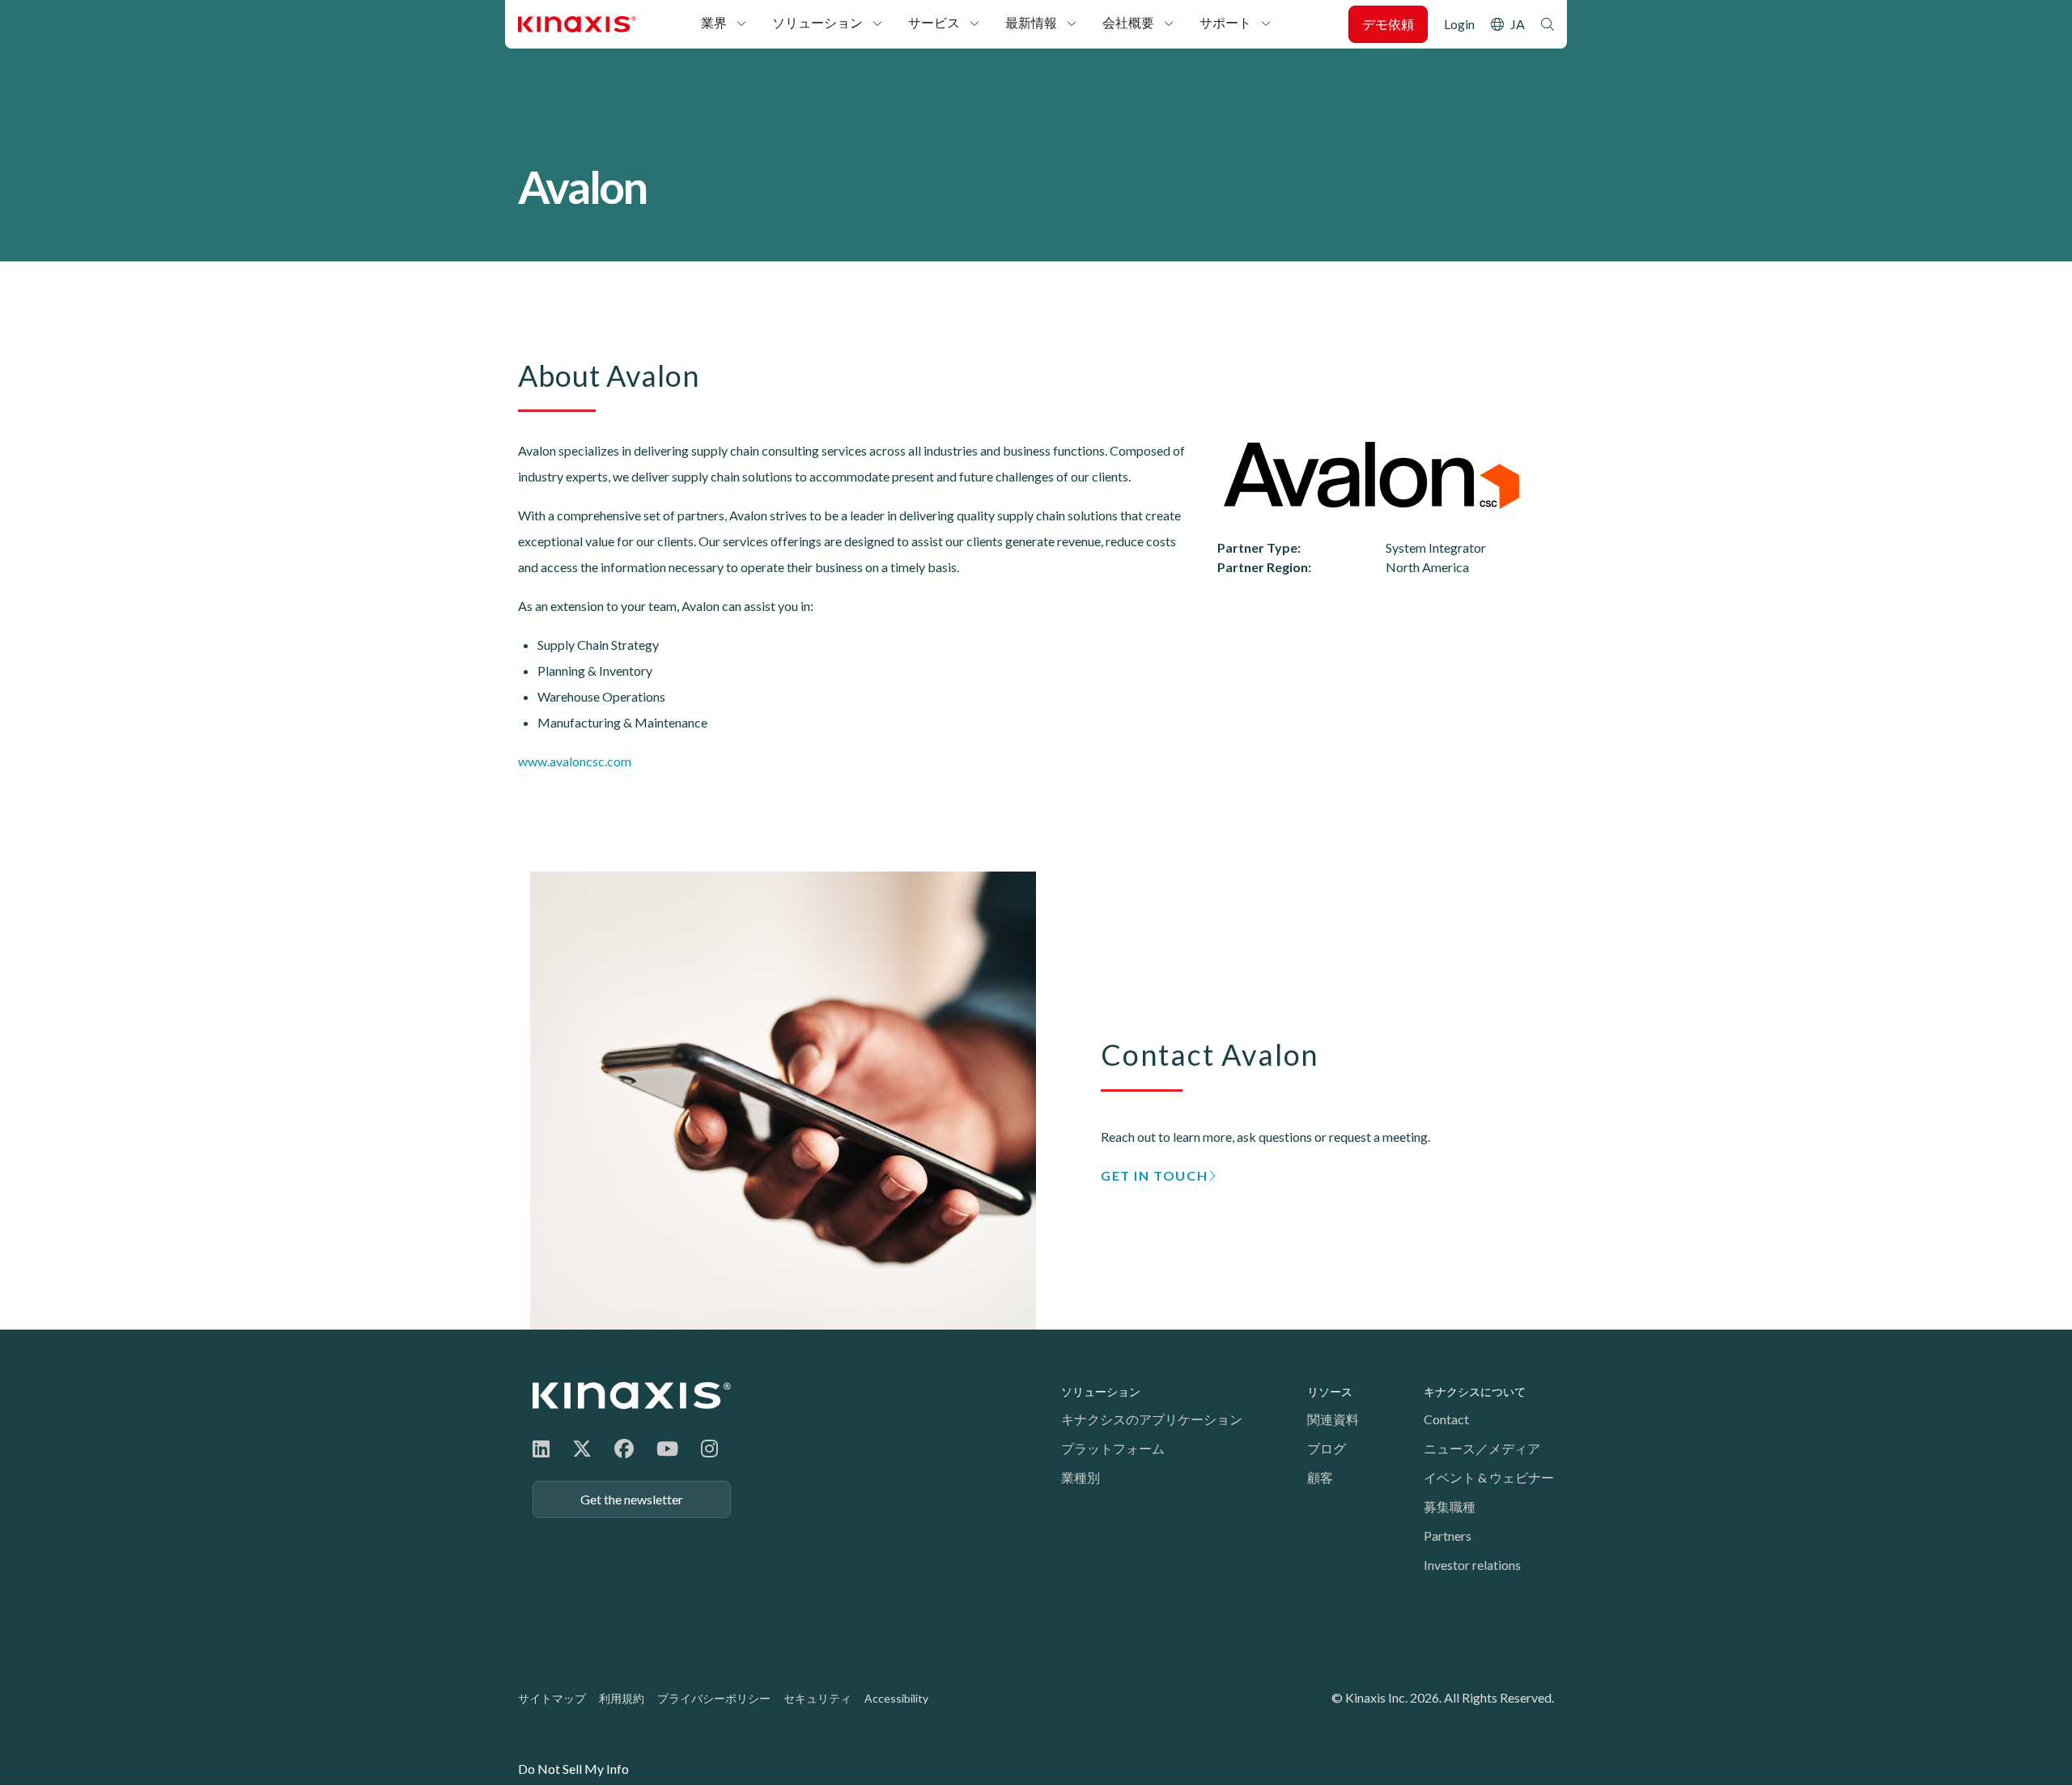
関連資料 (1333, 1419)
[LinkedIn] (541, 1448)
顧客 (1320, 1477)
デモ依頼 (1388, 24)
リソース (1330, 1391)
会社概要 (1128, 22)
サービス (934, 22)
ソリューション (817, 22)
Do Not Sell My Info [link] (573, 1769)
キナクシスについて (1475, 1391)
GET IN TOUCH (1154, 1175)
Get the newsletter (632, 1499)
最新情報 (1031, 22)
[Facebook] (624, 1448)
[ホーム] (632, 1396)
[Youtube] (667, 1448)
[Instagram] (709, 1448)
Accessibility (896, 1698)
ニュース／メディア (1482, 1448)
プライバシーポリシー (714, 1698)
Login (1459, 24)
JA (1518, 24)
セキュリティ (817, 1698)
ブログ (1327, 1448)
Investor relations (1472, 1565)
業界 (714, 22)
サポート (1225, 22)
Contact (1446, 1419)
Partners (1448, 1536)
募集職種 (1450, 1506)
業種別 (1081, 1477)
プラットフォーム (1113, 1448)
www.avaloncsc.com (575, 761)
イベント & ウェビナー (1489, 1477)
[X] (582, 1448)
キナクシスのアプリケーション (1152, 1419)
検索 (1548, 24)
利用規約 (622, 1698)
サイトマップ (552, 1698)
